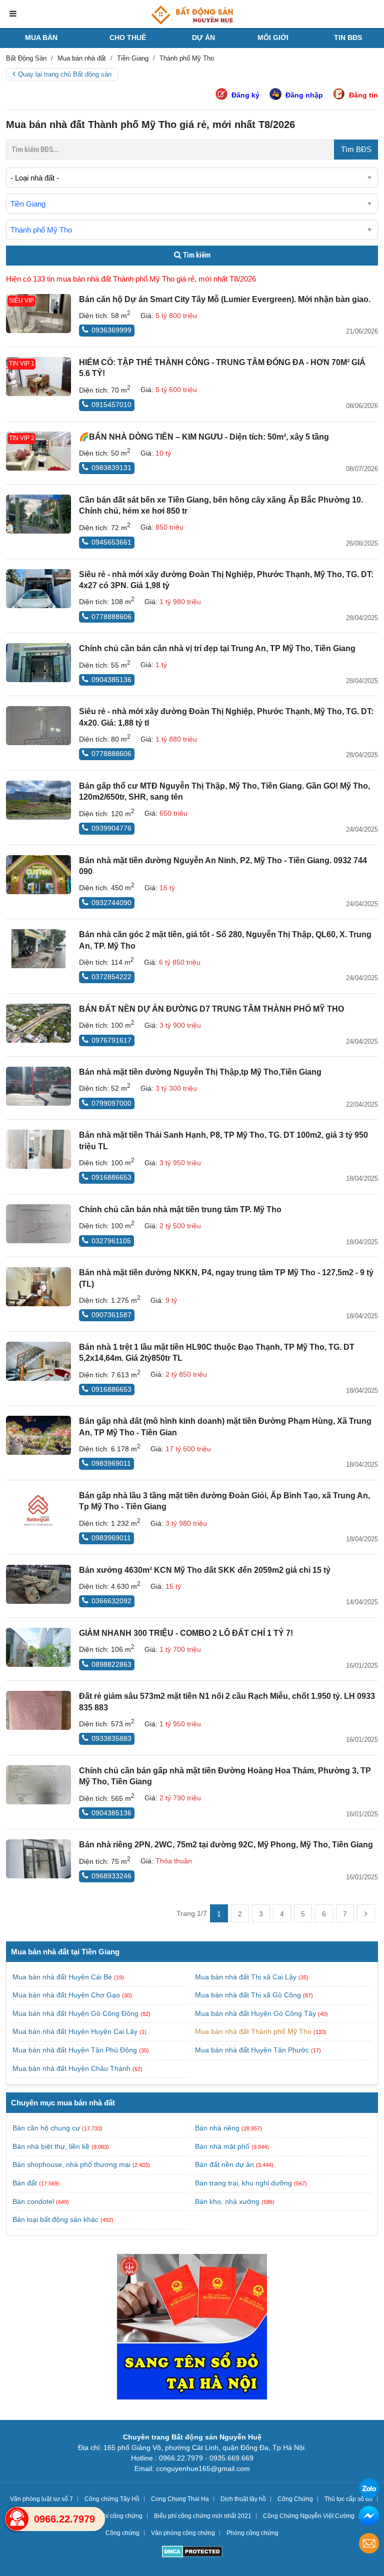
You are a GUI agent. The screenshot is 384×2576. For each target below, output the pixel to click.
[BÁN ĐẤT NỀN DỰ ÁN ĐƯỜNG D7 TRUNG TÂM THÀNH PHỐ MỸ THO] (38, 1023)
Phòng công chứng (252, 2533)
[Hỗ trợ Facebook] (369, 2517)
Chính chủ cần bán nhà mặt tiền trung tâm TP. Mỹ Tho (180, 1209)
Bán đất (25, 2183)
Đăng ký (245, 95)
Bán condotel (33, 2201)
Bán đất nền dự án (224, 2164)
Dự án (203, 38)
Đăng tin (363, 95)
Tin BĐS (348, 38)
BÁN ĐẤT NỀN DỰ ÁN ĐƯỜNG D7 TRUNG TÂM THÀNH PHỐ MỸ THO (211, 1009)
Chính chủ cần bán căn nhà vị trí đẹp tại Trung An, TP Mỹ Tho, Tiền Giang (217, 648)
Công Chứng (295, 2499)
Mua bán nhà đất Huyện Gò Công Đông (76, 2013)
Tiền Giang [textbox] (28, 204)
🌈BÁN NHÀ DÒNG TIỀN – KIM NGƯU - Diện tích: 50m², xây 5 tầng (204, 437)
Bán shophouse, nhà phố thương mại (71, 2164)
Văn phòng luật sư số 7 (41, 2499)
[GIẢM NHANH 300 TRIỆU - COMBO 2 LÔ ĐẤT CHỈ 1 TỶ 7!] (38, 1647)
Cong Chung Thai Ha (180, 2499)
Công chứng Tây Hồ (112, 2499)
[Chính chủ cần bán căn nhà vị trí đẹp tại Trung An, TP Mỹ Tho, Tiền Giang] (38, 663)
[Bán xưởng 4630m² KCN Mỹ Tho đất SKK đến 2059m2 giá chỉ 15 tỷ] (38, 1584)
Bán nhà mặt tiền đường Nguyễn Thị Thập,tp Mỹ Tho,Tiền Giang (200, 1072)
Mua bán (41, 38)
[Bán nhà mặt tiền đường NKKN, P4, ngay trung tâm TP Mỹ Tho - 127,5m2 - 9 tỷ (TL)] (38, 1287)
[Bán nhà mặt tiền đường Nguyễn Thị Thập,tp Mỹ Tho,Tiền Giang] (38, 1086)
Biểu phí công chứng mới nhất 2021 (203, 2516)
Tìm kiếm (196, 255)
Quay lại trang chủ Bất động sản (65, 74)
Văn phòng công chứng (183, 2533)
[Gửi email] (369, 2545)
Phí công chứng (121, 2516)
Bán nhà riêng (217, 2128)
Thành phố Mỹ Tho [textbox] (41, 230)
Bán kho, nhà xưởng (227, 2201)
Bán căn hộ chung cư (46, 2128)
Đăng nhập (304, 95)
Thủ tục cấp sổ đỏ (348, 2499)
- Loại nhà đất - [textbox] (35, 178)
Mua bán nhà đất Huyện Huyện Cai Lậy (76, 2031)
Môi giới (273, 38)
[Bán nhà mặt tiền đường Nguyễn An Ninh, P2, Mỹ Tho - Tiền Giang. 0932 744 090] (38, 875)
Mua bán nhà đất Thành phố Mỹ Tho (254, 2031)
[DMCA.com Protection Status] (192, 2553)
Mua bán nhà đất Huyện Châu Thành (72, 2068)
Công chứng (122, 2533)
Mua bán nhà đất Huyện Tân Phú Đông (76, 2050)
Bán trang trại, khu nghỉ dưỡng (243, 2183)
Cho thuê (128, 38)
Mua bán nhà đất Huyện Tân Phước (253, 2050)
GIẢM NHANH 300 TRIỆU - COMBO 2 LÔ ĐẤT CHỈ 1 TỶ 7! (186, 1633)
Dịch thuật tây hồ (243, 2499)
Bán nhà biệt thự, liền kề (51, 2146)
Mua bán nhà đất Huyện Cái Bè (63, 1977)
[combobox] (192, 178)
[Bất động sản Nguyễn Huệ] (192, 15)
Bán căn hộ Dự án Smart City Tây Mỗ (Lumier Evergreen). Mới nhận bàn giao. (225, 299)
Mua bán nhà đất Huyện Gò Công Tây (256, 2013)
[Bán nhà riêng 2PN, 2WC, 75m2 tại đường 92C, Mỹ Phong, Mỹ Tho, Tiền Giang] (38, 1859)
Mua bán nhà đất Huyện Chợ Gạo (67, 1995)
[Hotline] (17, 2519)
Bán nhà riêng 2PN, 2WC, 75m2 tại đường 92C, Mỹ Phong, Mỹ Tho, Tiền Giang (226, 1845)
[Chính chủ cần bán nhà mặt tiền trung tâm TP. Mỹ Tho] (38, 1224)
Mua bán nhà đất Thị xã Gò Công (249, 1995)
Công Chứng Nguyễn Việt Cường (309, 2516)
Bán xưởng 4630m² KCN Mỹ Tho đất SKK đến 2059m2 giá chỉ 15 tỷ (205, 1570)
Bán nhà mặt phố (222, 2146)
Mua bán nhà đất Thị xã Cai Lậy (247, 1977)
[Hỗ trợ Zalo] (369, 2490)
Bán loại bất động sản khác (55, 2219)
